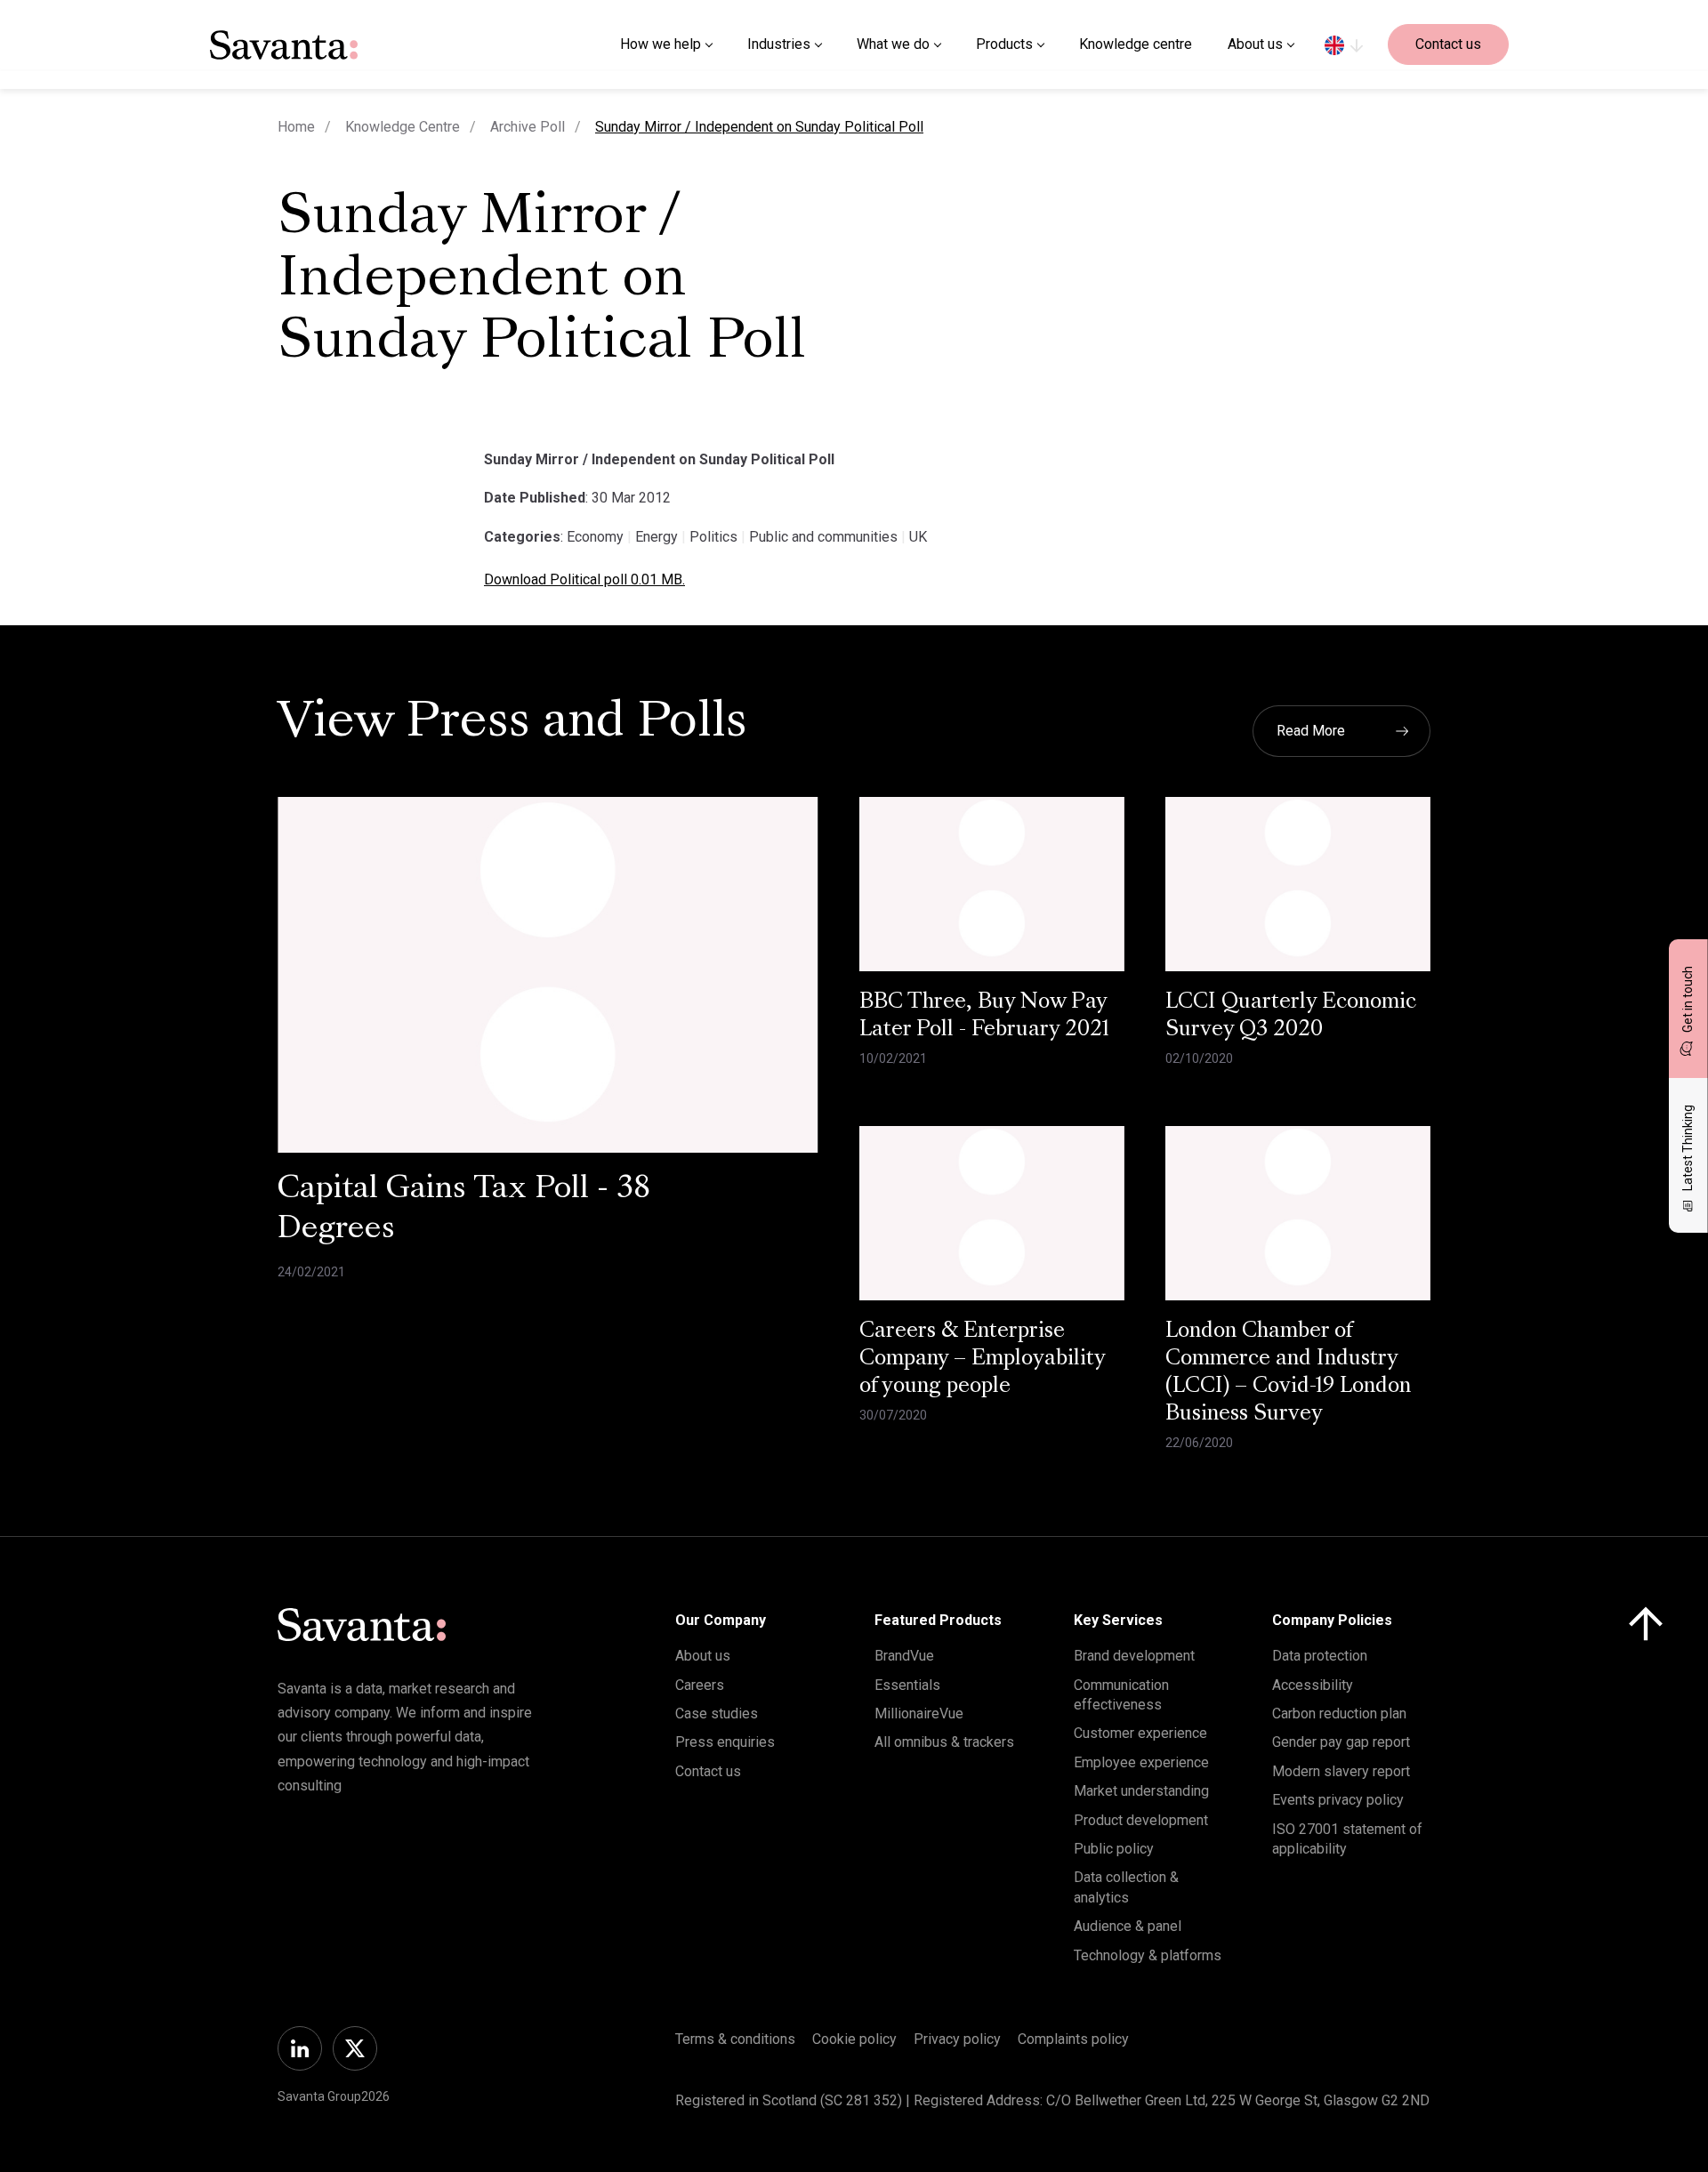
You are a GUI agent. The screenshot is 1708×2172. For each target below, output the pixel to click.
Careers (700, 1685)
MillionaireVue (919, 1713)
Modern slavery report (1341, 1771)
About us (703, 1656)
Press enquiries (725, 1742)
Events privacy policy (1338, 1800)
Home (296, 127)
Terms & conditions (735, 2039)
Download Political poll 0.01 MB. (584, 579)
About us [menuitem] (1255, 44)
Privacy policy (957, 2039)
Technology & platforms (1148, 1955)
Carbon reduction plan (1339, 1713)
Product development (1141, 1820)
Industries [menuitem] (779, 44)
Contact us (1448, 44)
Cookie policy (854, 2039)
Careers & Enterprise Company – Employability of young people (983, 1359)
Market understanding (1141, 1791)
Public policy (1114, 1849)
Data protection (1320, 1656)
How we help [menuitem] (661, 44)
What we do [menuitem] (893, 44)
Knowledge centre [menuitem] (1136, 44)
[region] (1344, 44)
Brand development (1134, 1656)
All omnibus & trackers (944, 1742)
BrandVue (904, 1656)
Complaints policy (1073, 2039)
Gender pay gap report (1341, 1742)
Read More (1311, 731)
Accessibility (1313, 1685)
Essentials (907, 1685)
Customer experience (1140, 1733)
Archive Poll (528, 127)
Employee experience (1141, 1762)
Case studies (717, 1713)
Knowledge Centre (403, 127)
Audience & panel (1128, 1926)
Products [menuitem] (1004, 44)
